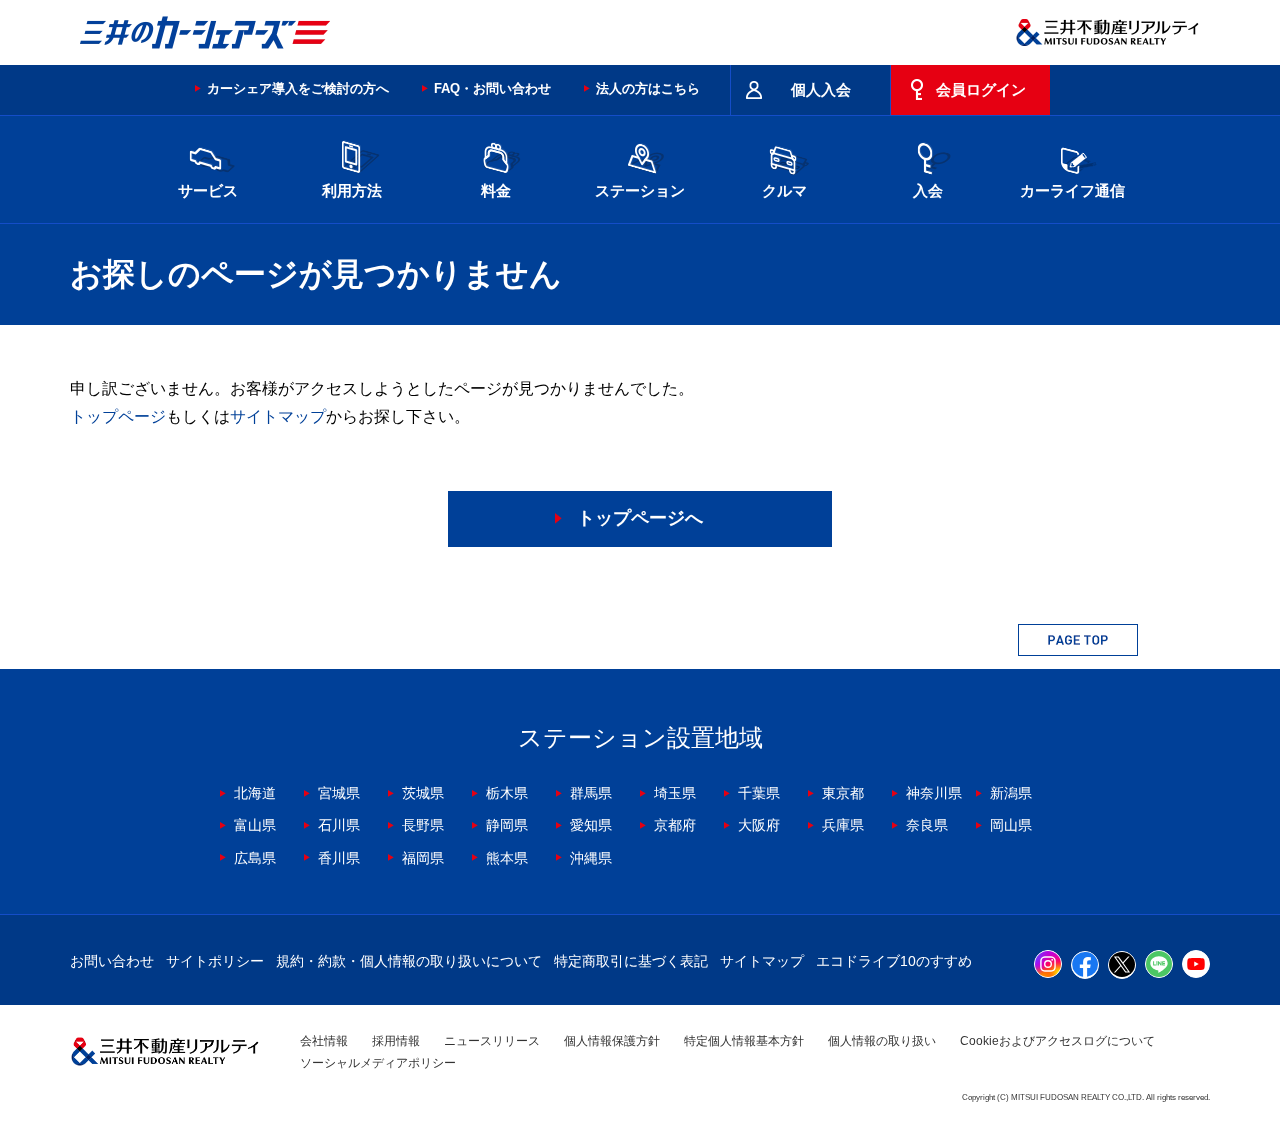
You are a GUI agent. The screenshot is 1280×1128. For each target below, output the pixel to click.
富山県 (255, 825)
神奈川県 (934, 793)
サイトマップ (278, 416)
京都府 (675, 825)
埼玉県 (675, 793)
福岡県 (423, 858)
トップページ (118, 416)
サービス (208, 190)
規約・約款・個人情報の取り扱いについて (409, 961)
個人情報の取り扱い (882, 1041)
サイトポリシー (215, 961)
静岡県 (507, 825)
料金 (496, 190)
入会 (928, 190)
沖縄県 (591, 858)
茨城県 (423, 793)
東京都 (843, 793)
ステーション (640, 190)
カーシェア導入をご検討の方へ (298, 88)
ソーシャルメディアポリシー (378, 1063)
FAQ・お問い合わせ (492, 88)
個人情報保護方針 (612, 1041)
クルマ (784, 190)
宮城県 (339, 793)
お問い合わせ (112, 961)
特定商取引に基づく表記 (631, 961)
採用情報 (396, 1041)
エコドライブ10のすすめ (894, 961)
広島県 (255, 858)
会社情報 (324, 1041)
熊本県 (507, 858)
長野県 (423, 825)
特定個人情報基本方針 (744, 1041)
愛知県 (591, 825)
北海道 (255, 793)
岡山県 (1011, 825)
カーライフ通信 (1072, 190)
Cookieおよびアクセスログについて (1057, 1041)
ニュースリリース (492, 1041)
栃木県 (507, 793)
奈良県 (927, 825)
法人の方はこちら (648, 88)
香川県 (339, 858)
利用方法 (352, 190)
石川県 (339, 825)
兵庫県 (843, 825)
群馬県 (591, 793)
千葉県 (759, 793)
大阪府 (759, 825)
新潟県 (1011, 793)
